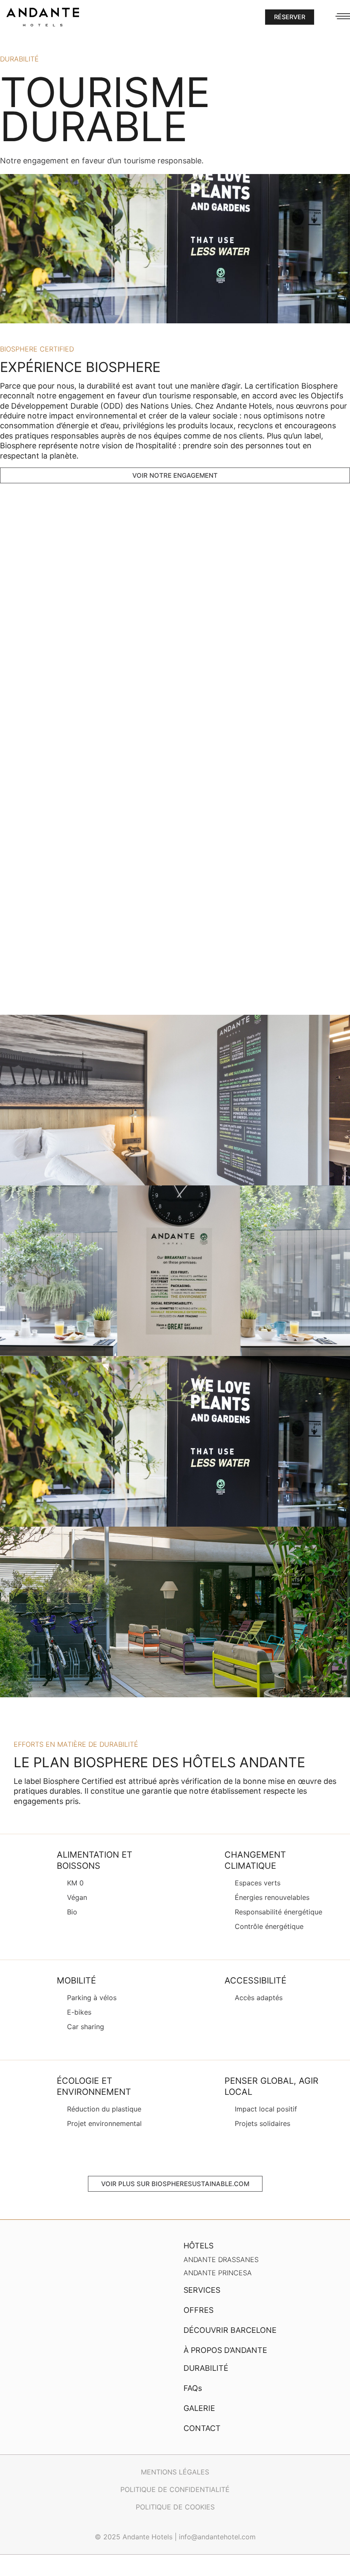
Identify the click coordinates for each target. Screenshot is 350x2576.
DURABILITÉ (206, 2368)
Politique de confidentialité (175, 2489)
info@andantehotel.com (217, 2537)
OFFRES (198, 2310)
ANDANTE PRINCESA (218, 2273)
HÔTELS (198, 2246)
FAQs (193, 2388)
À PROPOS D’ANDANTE (225, 2350)
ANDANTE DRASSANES (221, 2259)
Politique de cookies (175, 2507)
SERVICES (202, 2290)
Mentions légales (175, 2472)
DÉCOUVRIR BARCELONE (230, 2330)
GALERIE (199, 2408)
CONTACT (202, 2428)
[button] (290, 17)
